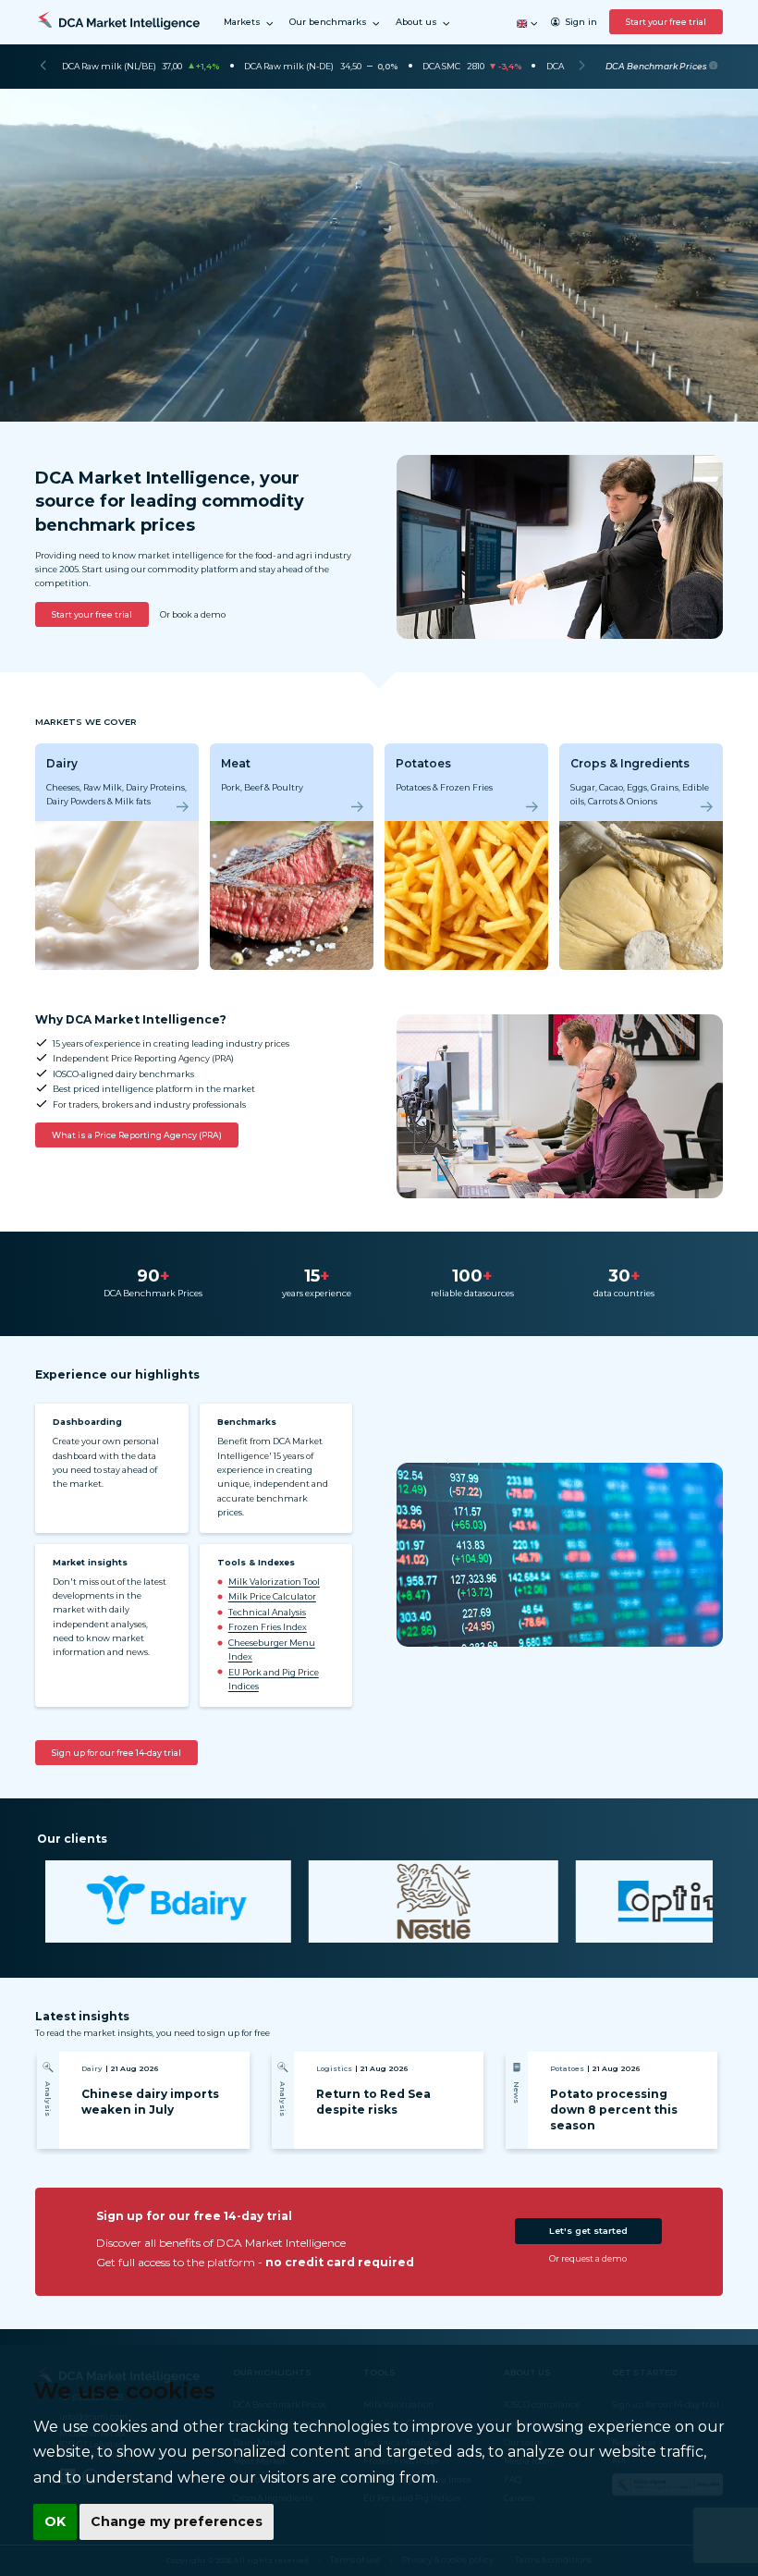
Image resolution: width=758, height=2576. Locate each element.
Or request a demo (588, 2258)
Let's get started (588, 2231)
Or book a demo (193, 614)
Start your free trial (666, 22)
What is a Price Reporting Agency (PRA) (137, 1135)
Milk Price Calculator (272, 1596)
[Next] (582, 67)
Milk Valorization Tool (274, 1582)
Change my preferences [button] (177, 2521)
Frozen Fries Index (268, 1627)
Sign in (581, 22)
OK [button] (55, 2521)
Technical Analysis (267, 1612)
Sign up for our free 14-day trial (116, 1753)
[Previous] (43, 67)
